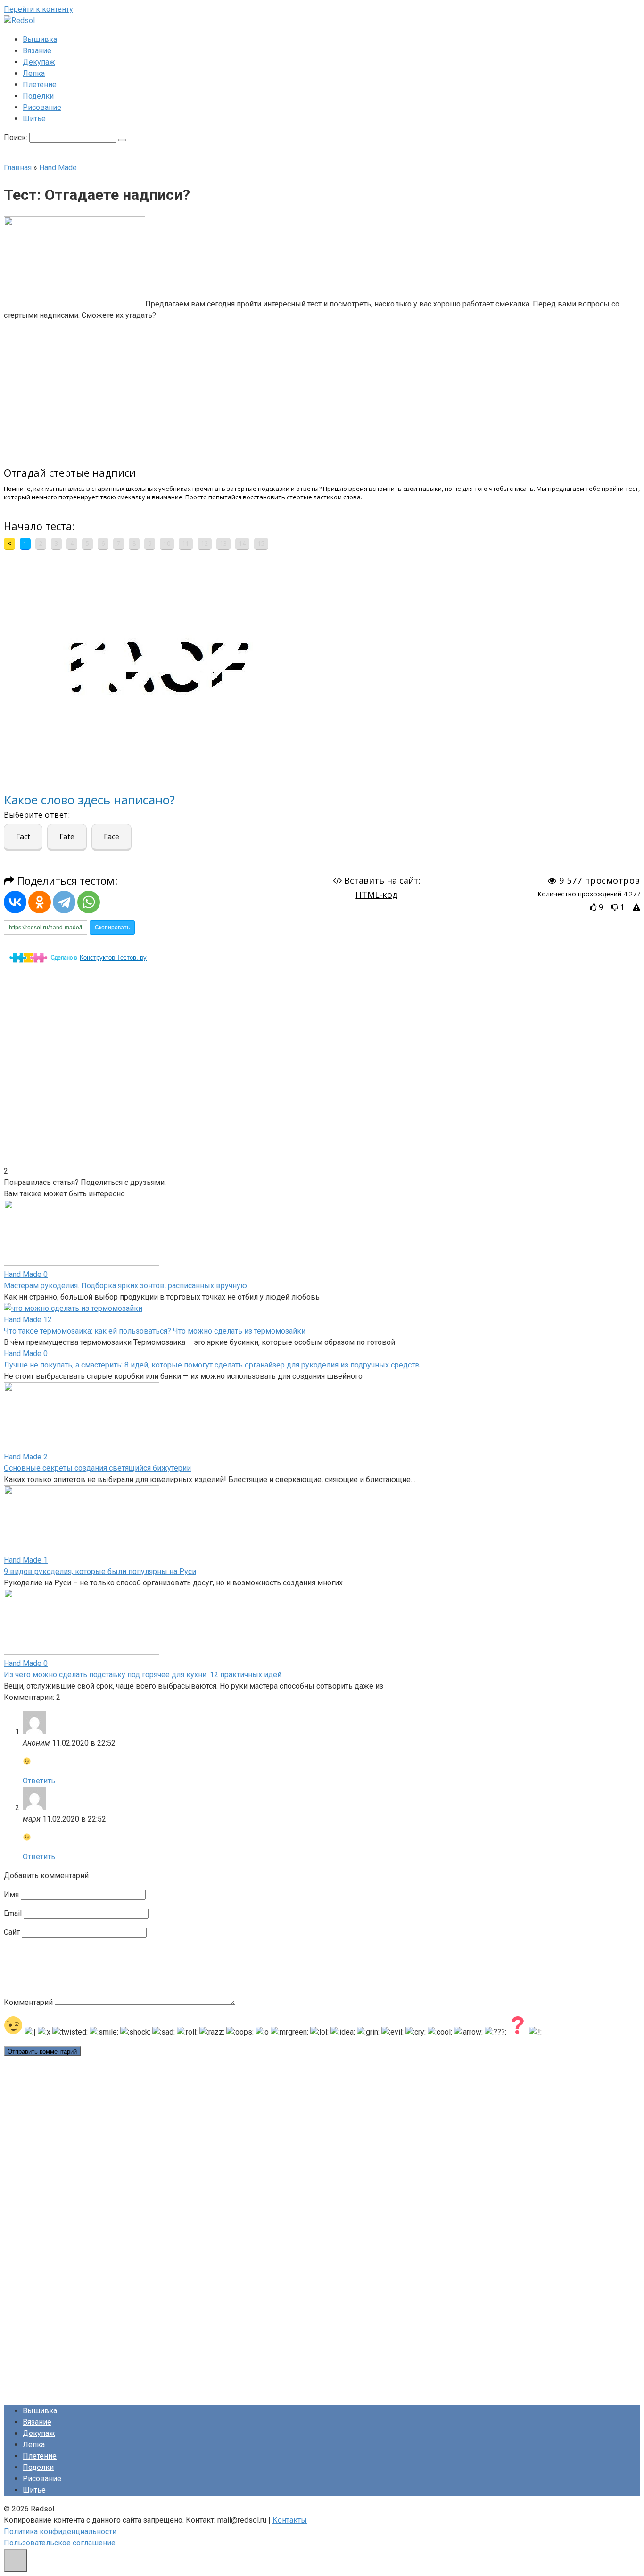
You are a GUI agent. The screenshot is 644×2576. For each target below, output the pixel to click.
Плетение (40, 85)
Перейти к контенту (38, 9)
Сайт (12, 1932)
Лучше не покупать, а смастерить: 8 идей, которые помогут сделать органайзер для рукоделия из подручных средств (212, 1365)
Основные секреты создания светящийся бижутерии (97, 1468)
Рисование (42, 107)
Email (13, 1913)
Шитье (34, 119)
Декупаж (39, 62)
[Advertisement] (250, 388)
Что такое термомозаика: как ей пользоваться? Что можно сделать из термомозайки (155, 1331)
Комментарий (28, 2002)
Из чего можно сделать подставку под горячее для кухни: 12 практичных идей (143, 1675)
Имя (11, 1894)
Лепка (34, 73)
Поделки (38, 96)
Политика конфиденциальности (60, 2531)
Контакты (290, 2520)
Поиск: (17, 137)
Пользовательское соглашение (60, 2543)
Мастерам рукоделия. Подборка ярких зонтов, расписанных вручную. (126, 1286)
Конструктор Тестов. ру (113, 957)
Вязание (37, 51)
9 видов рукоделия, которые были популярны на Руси (100, 1571)
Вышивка (40, 39)
